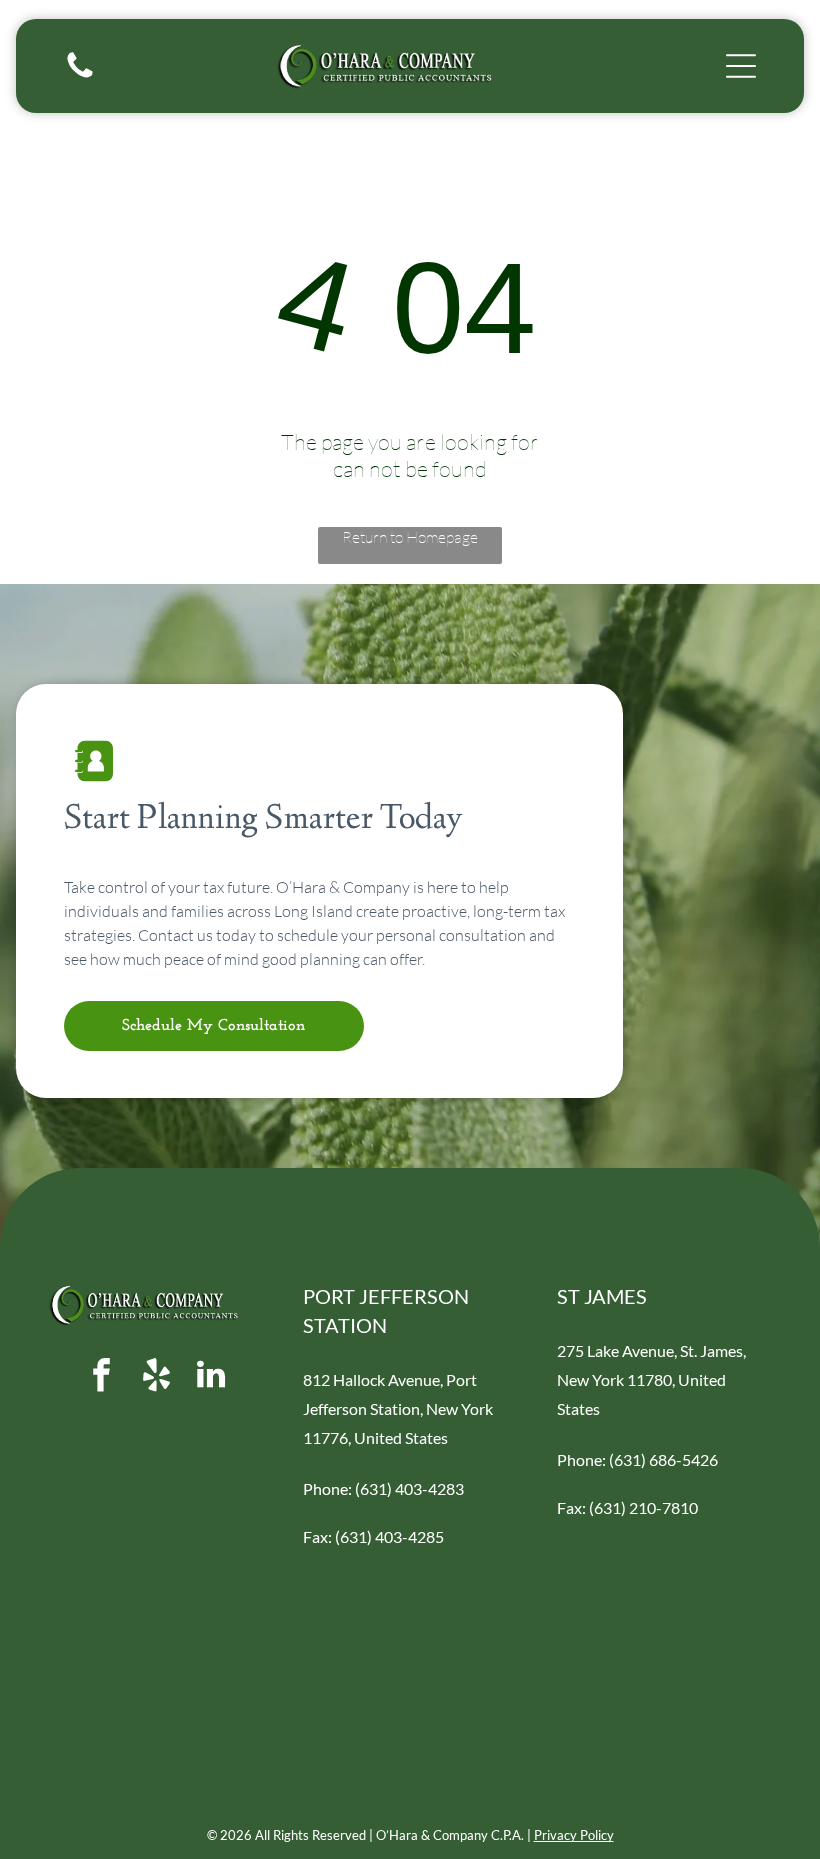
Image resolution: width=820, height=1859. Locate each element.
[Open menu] (741, 66)
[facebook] (101, 1377)
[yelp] (156, 1377)
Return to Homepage (410, 537)
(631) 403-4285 (389, 1536)
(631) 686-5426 (663, 1459)
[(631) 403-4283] (80, 76)
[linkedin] (211, 1377)
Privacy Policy (574, 1835)
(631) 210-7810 (643, 1507)
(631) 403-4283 (409, 1488)
